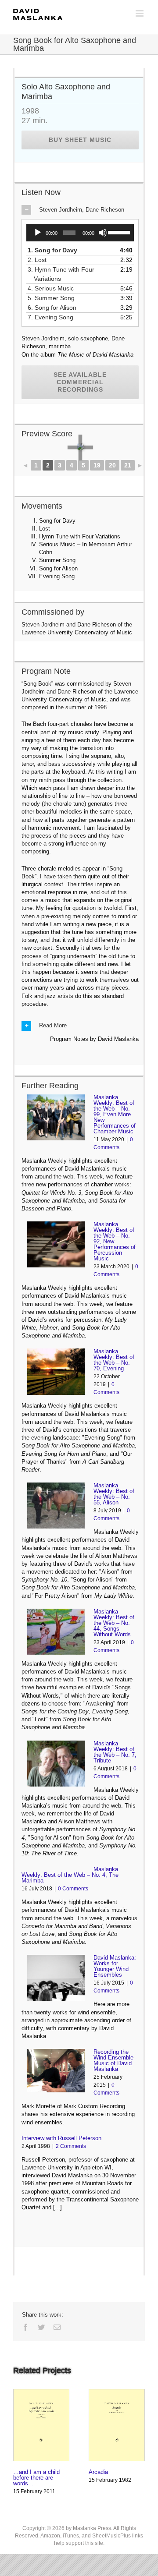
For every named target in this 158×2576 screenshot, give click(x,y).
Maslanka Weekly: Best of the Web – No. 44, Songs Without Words (114, 1623)
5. (54, 298)
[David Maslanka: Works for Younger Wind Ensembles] (56, 1978)
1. (56, 250)
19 (97, 465)
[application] (80, 233)
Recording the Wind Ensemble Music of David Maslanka (113, 2060)
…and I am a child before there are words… (36, 2478)
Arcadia (98, 2472)
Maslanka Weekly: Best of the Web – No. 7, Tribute (115, 1752)
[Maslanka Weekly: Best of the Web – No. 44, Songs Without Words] (56, 1632)
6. (55, 308)
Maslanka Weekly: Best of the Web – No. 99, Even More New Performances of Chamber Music (115, 1114)
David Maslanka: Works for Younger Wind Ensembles (115, 1966)
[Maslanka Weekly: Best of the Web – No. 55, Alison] (56, 1506)
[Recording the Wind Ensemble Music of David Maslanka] (56, 2070)
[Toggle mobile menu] (140, 13)
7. (54, 317)
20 (112, 465)
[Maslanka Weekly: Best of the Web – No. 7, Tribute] (56, 1764)
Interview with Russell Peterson (61, 2138)
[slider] (119, 232)
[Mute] (103, 233)
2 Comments (71, 2146)
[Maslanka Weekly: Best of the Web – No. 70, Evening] (56, 1371)
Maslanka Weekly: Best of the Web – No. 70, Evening (114, 1360)
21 (128, 465)
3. (64, 274)
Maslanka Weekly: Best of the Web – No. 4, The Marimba (70, 1875)
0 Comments (73, 1889)
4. (54, 288)
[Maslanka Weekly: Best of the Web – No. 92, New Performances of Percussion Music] (56, 1244)
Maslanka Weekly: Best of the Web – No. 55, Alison (114, 1494)
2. (40, 260)
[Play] (38, 233)
